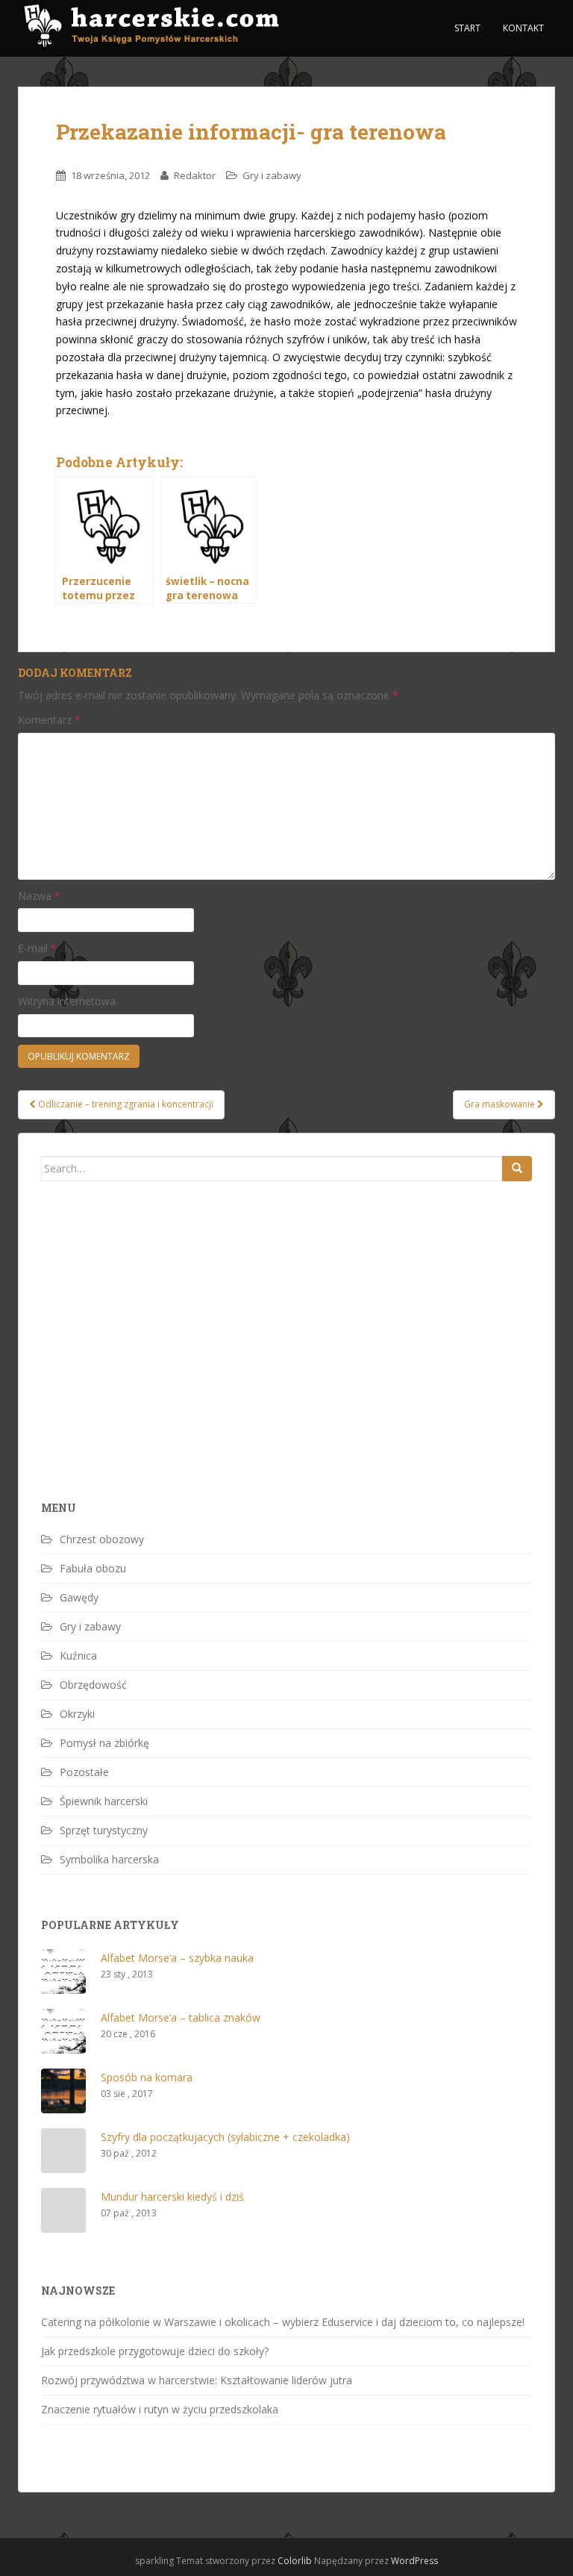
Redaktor (195, 175)
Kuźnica (78, 1656)
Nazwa (39, 896)
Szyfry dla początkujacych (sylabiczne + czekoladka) (225, 2137)
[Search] (517, 1169)
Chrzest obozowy (102, 1539)
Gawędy (79, 1597)
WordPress (414, 2561)
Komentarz (49, 720)
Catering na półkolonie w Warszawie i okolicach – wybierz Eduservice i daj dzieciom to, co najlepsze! (283, 2322)
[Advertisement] (153, 1367)
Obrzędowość (93, 1685)
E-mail (37, 948)
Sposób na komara (147, 2077)
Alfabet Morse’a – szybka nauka (177, 1958)
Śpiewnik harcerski (104, 1801)
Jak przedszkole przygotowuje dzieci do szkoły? (155, 2351)
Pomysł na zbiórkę (104, 1743)
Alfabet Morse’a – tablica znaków (181, 2017)
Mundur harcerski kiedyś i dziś (172, 2197)
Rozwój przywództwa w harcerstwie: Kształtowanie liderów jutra (197, 2380)
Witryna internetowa (67, 1001)
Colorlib (295, 2561)
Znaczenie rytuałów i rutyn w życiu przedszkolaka (160, 2409)
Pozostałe (84, 1772)
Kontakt (523, 28)
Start (467, 28)
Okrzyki (77, 1714)
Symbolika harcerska (109, 1859)
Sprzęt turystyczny (104, 1830)
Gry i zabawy (272, 175)
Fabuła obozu (93, 1568)
